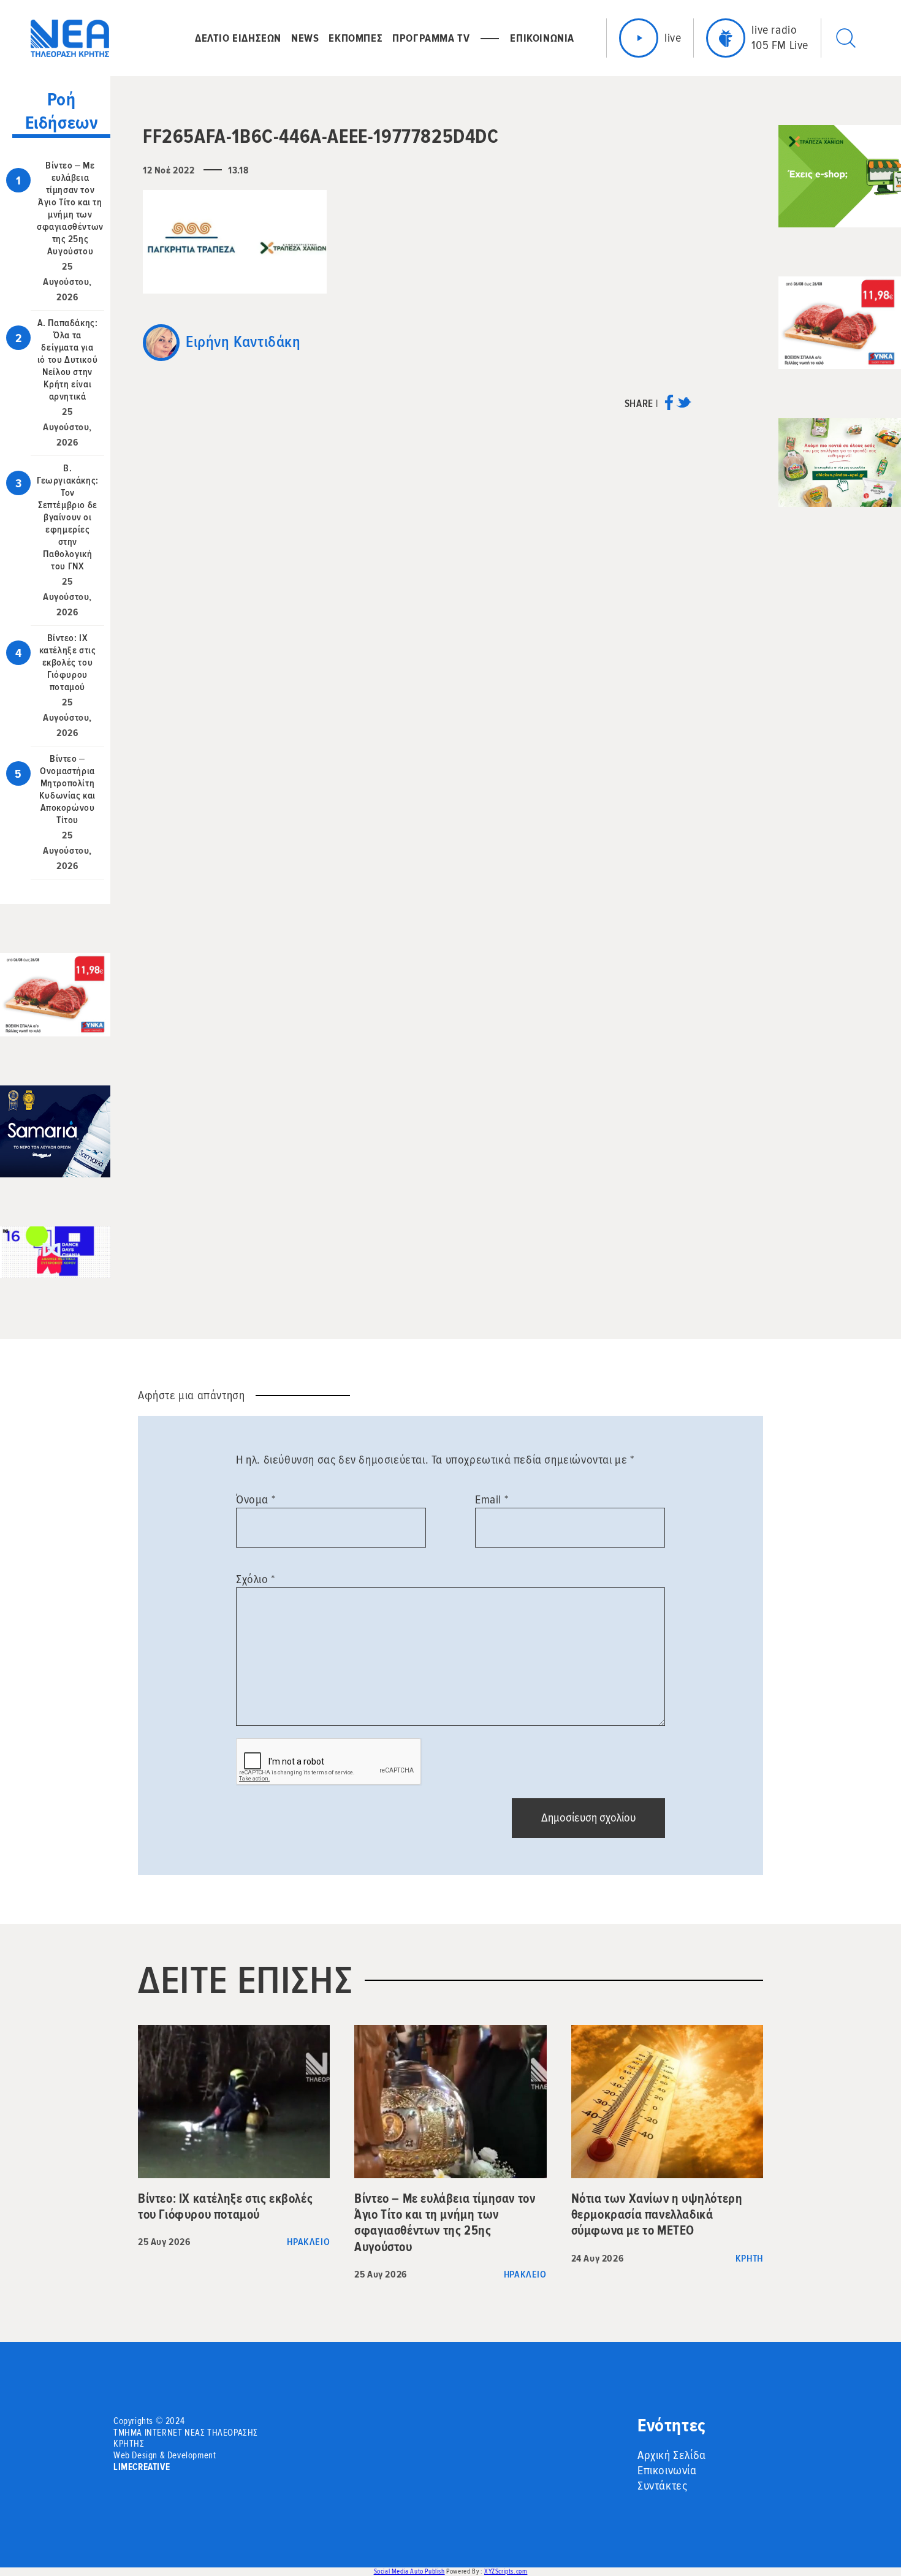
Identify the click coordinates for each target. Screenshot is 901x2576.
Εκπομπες (355, 38)
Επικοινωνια (542, 38)
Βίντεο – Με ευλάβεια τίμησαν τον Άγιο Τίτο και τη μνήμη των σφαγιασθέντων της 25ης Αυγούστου (70, 208)
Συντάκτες (662, 2486)
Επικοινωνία (667, 2471)
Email (492, 1500)
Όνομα (256, 1500)
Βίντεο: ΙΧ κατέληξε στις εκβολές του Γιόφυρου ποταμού (68, 663)
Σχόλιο (256, 1579)
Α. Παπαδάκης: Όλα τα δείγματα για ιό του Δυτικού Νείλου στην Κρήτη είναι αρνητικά (68, 360)
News (305, 38)
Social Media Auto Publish (409, 2571)
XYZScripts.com (506, 2571)
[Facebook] (669, 407)
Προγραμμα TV (431, 38)
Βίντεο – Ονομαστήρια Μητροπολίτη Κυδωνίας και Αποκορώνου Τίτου (67, 789)
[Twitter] (684, 407)
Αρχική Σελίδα (672, 2455)
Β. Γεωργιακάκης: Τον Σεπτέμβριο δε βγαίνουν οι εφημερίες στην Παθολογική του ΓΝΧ (68, 517)
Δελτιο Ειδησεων (238, 38)
